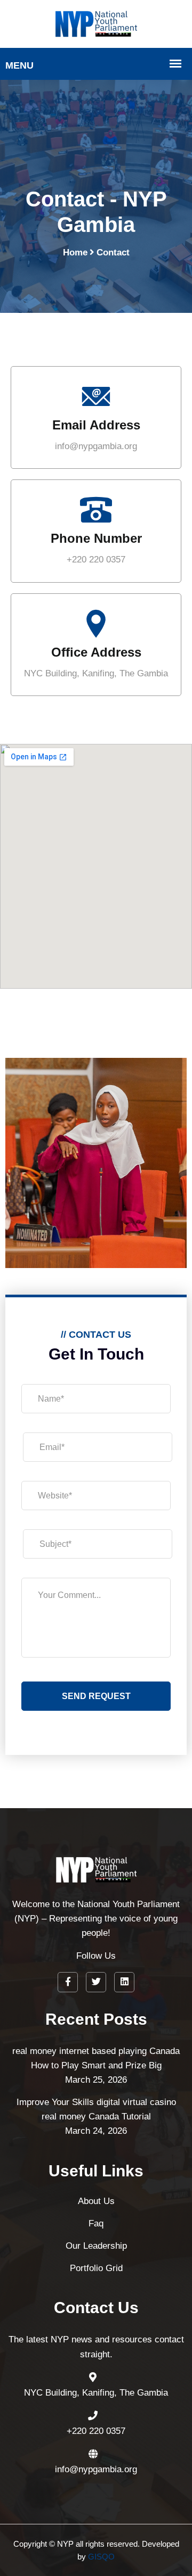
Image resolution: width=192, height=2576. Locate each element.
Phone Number (96, 538)
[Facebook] (68, 1982)
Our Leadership (96, 2246)
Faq (96, 2223)
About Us (96, 2201)
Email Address (96, 425)
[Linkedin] (124, 1982)
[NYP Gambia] (96, 23)
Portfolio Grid (96, 2268)
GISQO (101, 2557)
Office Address (96, 652)
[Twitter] (96, 1982)
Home (75, 252)
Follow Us (96, 1956)
